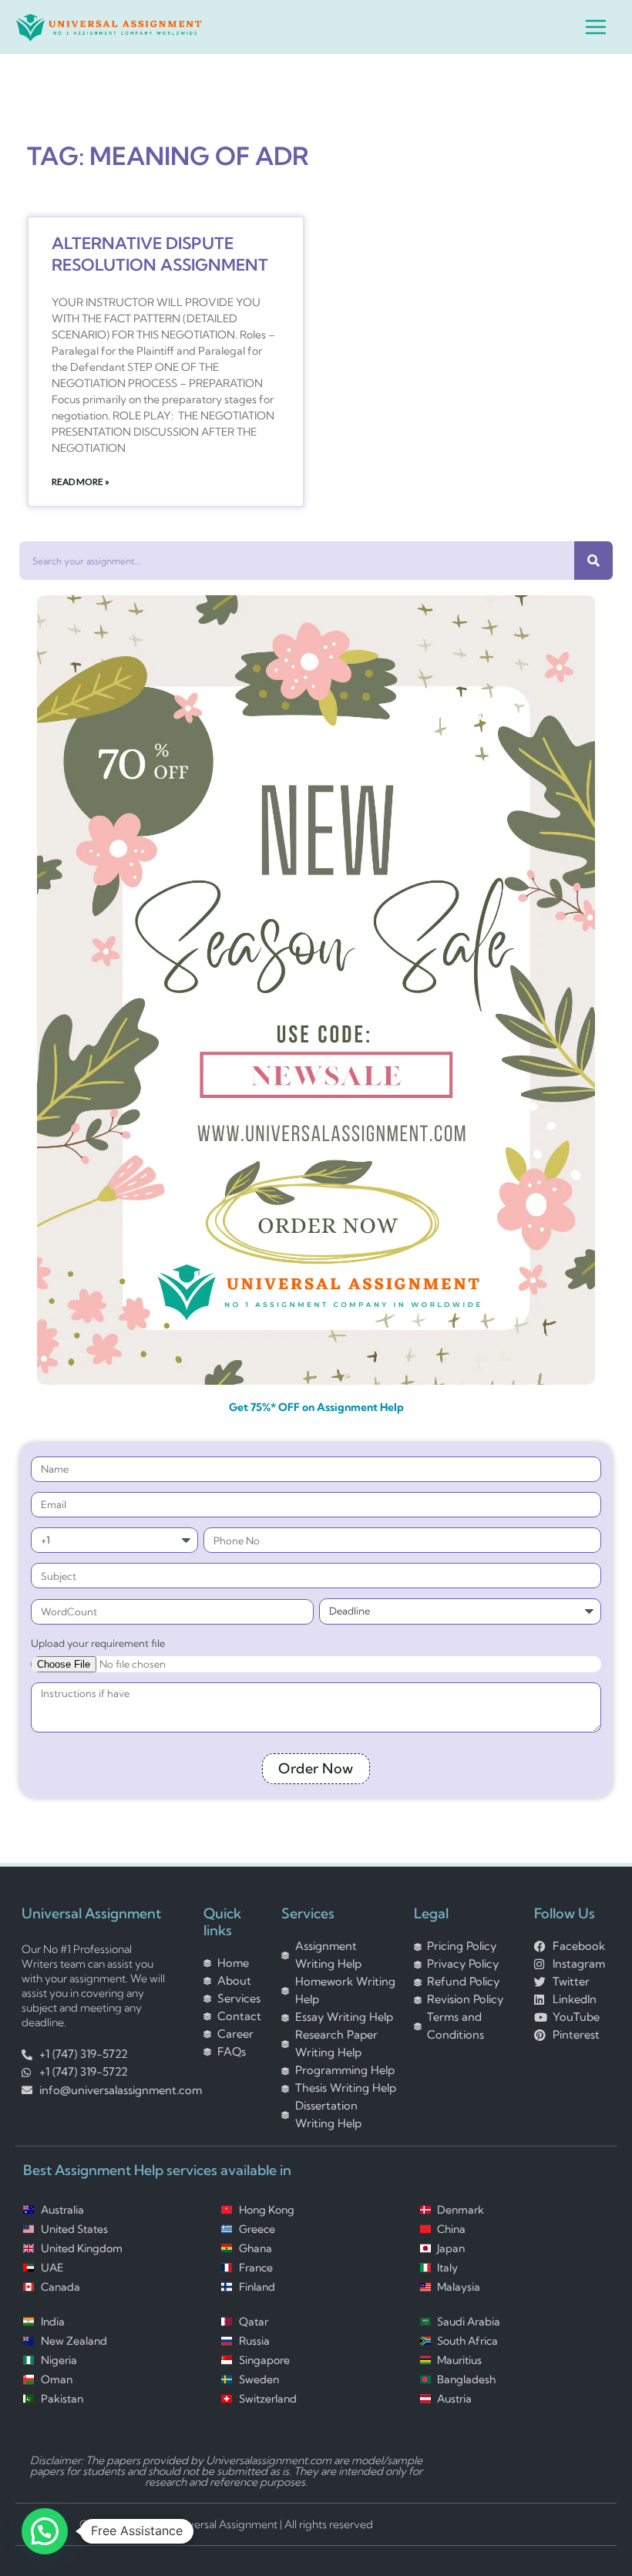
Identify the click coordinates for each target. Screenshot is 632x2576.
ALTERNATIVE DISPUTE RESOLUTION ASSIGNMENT (160, 253)
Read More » (81, 482)
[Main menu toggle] (596, 27)
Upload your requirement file (98, 1643)
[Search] (593, 561)
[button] (45, 2531)
